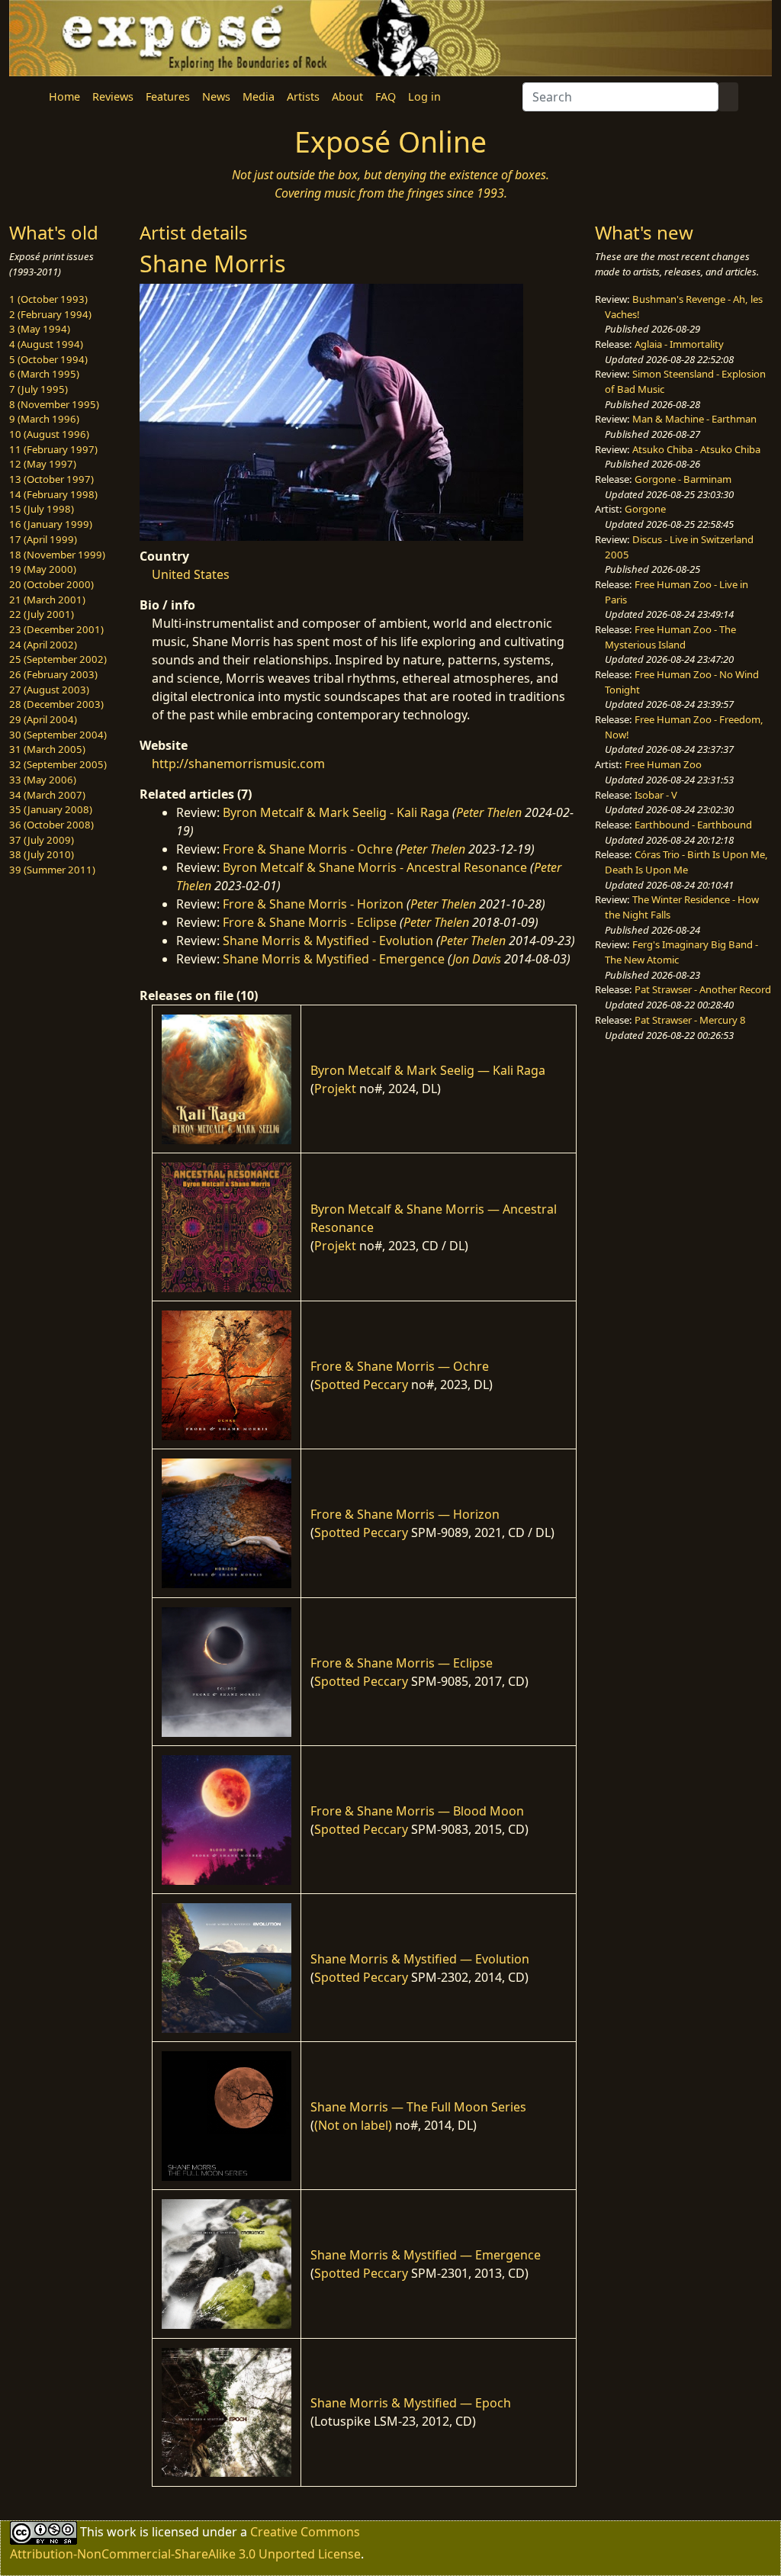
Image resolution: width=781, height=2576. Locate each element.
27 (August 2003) (49, 690)
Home (64, 96)
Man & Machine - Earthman (694, 419)
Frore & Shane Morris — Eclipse (402, 1663)
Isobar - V (656, 795)
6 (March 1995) (44, 374)
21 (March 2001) (47, 600)
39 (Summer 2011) (52, 870)
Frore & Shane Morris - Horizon (313, 904)
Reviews (113, 96)
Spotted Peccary (361, 1384)
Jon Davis (477, 959)
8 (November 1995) (54, 404)
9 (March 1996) (44, 419)
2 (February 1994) (50, 314)
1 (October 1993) (48, 299)
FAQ (386, 96)
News (216, 96)
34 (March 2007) (47, 795)
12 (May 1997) (43, 464)
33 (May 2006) (43, 780)
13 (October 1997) (51, 479)
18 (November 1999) (57, 555)
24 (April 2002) (43, 645)
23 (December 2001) (56, 629)
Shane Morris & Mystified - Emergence (334, 959)
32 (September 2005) (58, 764)
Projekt (335, 1089)
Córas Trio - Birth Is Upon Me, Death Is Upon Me (686, 862)
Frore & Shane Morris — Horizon (405, 1514)
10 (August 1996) (49, 434)
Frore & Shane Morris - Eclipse (310, 922)
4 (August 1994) (46, 344)
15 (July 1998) (42, 509)
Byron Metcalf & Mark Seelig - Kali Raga (336, 812)
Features (168, 96)
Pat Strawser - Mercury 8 (690, 1020)
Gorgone (645, 509)
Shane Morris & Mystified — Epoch (411, 2403)
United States (191, 574)
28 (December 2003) (56, 704)
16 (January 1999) (51, 524)
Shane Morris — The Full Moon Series (418, 2107)
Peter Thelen (489, 812)
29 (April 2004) (43, 719)
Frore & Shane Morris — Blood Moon (417, 1811)
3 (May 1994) (40, 329)
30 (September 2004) (58, 735)
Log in (424, 96)
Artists (303, 96)
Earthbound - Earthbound (693, 825)
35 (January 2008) (51, 809)
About (347, 96)
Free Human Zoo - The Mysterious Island (670, 637)
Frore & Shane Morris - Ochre (308, 849)
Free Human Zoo (663, 764)
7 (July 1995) (39, 389)
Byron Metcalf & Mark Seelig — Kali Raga (428, 1070)
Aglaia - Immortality (679, 344)
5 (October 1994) (48, 359)
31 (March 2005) (47, 749)
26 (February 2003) (53, 674)
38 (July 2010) (42, 854)
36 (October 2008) (51, 825)
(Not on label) (353, 2125)
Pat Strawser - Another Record (703, 989)
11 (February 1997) (53, 449)
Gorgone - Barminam (683, 479)
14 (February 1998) (53, 494)
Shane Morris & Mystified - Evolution (328, 941)
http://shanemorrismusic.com (238, 764)
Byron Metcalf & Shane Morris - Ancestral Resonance (375, 867)
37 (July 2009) (42, 840)
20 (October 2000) (51, 584)
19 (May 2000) (43, 569)
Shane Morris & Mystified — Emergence (426, 2255)
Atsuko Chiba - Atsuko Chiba (696, 449)
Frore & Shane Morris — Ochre (400, 1366)
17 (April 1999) (43, 539)
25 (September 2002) (58, 659)
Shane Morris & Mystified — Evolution (420, 1959)
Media (259, 96)
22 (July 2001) (42, 614)
